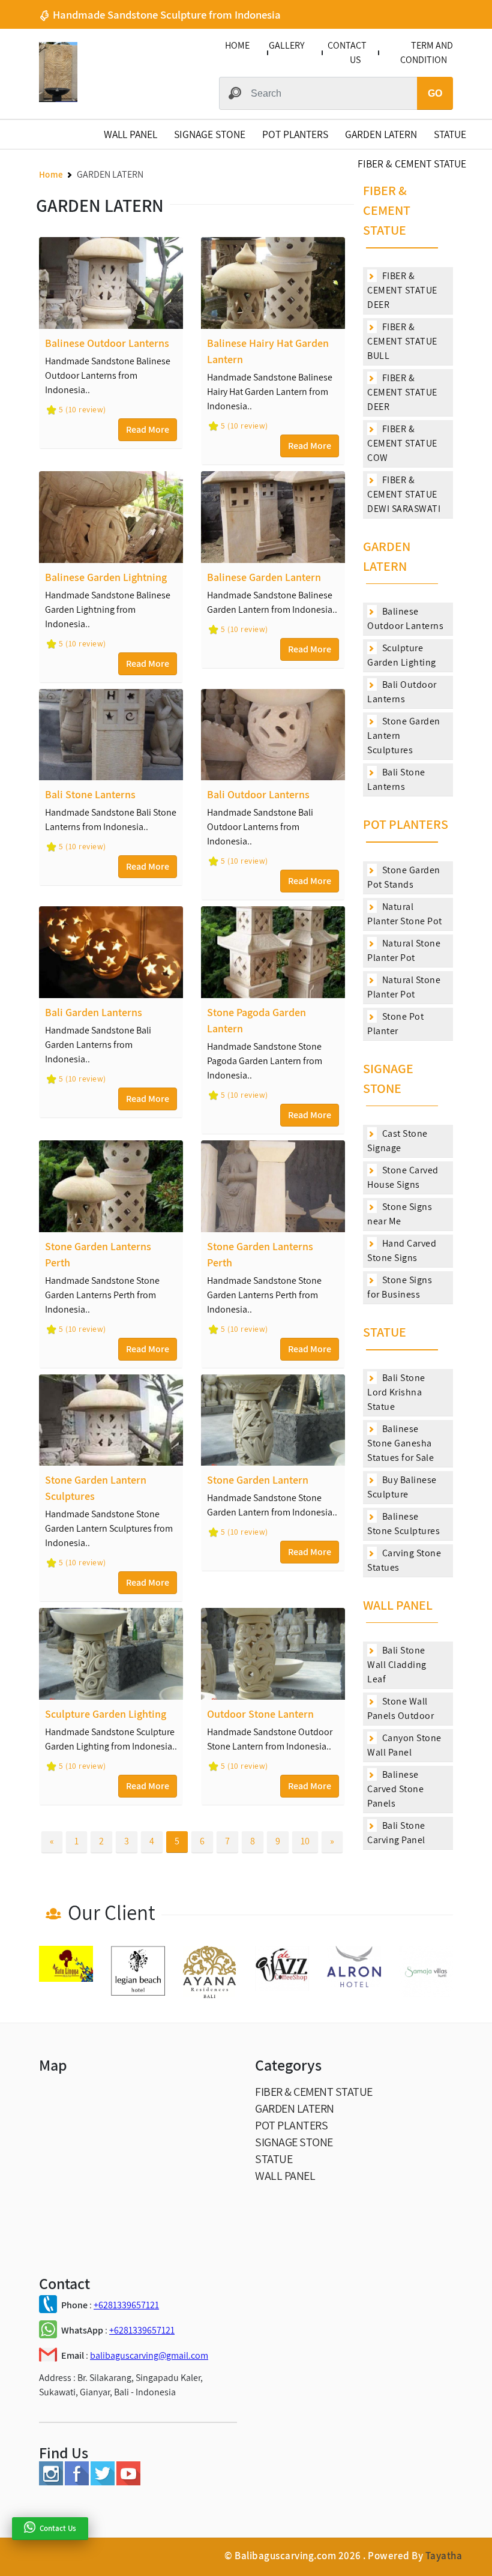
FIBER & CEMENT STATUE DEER (402, 290)
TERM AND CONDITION (427, 53)
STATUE (450, 134)
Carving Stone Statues (404, 1560)
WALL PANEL (130, 134)
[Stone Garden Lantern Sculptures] (111, 1420)
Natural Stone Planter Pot (404, 950)
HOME (237, 45)
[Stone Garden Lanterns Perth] (111, 1186)
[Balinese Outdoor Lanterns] (111, 283)
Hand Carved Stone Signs (402, 1250)
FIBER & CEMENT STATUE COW (402, 443)
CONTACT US (347, 53)
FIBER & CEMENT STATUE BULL (402, 341)
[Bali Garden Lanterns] (111, 952)
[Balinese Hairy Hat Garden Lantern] (273, 283)
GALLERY (286, 45)
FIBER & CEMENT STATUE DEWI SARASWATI (404, 494)
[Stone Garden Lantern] (273, 1420)
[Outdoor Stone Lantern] (273, 1654)
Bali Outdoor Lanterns (402, 692)
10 (305, 1841)
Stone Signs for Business (400, 1287)
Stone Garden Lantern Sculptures (404, 736)
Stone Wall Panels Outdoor (400, 1708)
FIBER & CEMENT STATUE (412, 164)
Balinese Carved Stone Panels (395, 1789)
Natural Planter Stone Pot (405, 914)
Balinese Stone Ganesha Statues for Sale (400, 1443)
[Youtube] (128, 2482)
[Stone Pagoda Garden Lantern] (273, 952)
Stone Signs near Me (400, 1214)
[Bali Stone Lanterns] (111, 735)
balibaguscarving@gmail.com (149, 2355)
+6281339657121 (126, 2305)
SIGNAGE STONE (210, 134)
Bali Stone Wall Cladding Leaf (397, 1665)
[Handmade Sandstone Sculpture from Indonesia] (58, 99)
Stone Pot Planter (395, 1024)
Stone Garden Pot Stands (404, 877)
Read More (148, 429)
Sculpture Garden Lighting (402, 655)
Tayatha (444, 2556)
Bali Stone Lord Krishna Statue (396, 1392)
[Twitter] (103, 2482)
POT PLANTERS (295, 134)
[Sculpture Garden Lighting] (111, 1654)
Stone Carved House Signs (403, 1177)
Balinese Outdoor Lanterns (405, 618)
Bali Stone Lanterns (396, 779)
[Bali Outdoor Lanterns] (273, 735)
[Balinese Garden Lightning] (111, 517)
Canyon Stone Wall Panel (404, 1745)
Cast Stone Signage (397, 1141)
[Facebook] (77, 2482)
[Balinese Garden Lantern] (273, 517)
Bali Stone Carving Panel (396, 1833)
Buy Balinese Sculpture (402, 1487)
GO (435, 93)
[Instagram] (51, 2482)
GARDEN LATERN (381, 134)
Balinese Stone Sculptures (403, 1524)
